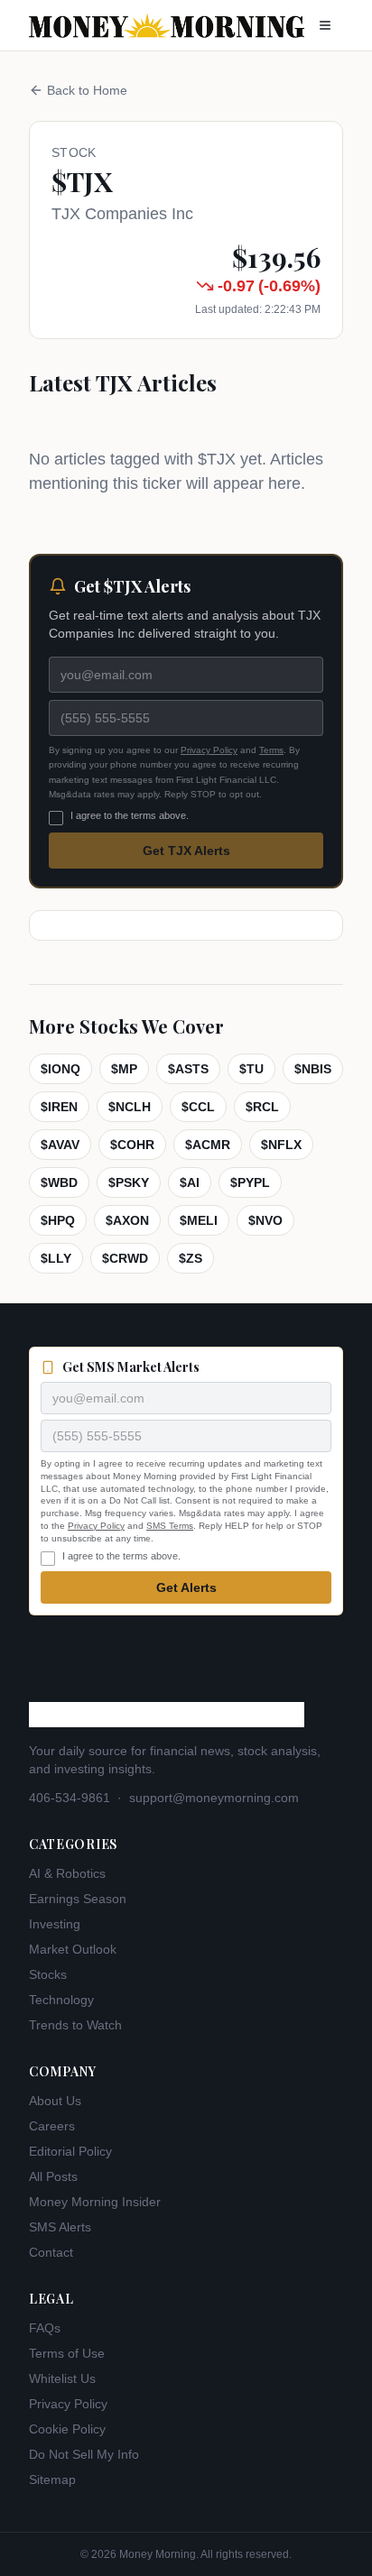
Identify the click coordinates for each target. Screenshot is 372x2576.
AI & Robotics (67, 1873)
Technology (61, 2000)
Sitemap (52, 2479)
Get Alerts (186, 1587)
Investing (55, 1924)
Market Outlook (73, 1949)
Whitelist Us (62, 2378)
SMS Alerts (60, 2227)
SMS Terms (170, 1526)
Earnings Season (78, 1899)
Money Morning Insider (95, 2202)
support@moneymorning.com (214, 1798)
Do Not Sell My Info (84, 2454)
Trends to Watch (75, 2025)
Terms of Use (67, 2353)
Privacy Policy (209, 750)
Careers (52, 2126)
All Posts (53, 2176)
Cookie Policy (67, 2429)
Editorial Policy (70, 2151)
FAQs (45, 2328)
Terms (271, 750)
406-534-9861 (70, 1798)
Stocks (48, 1974)
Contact (51, 2252)
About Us (55, 2101)
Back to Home (87, 90)
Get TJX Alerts (186, 851)
